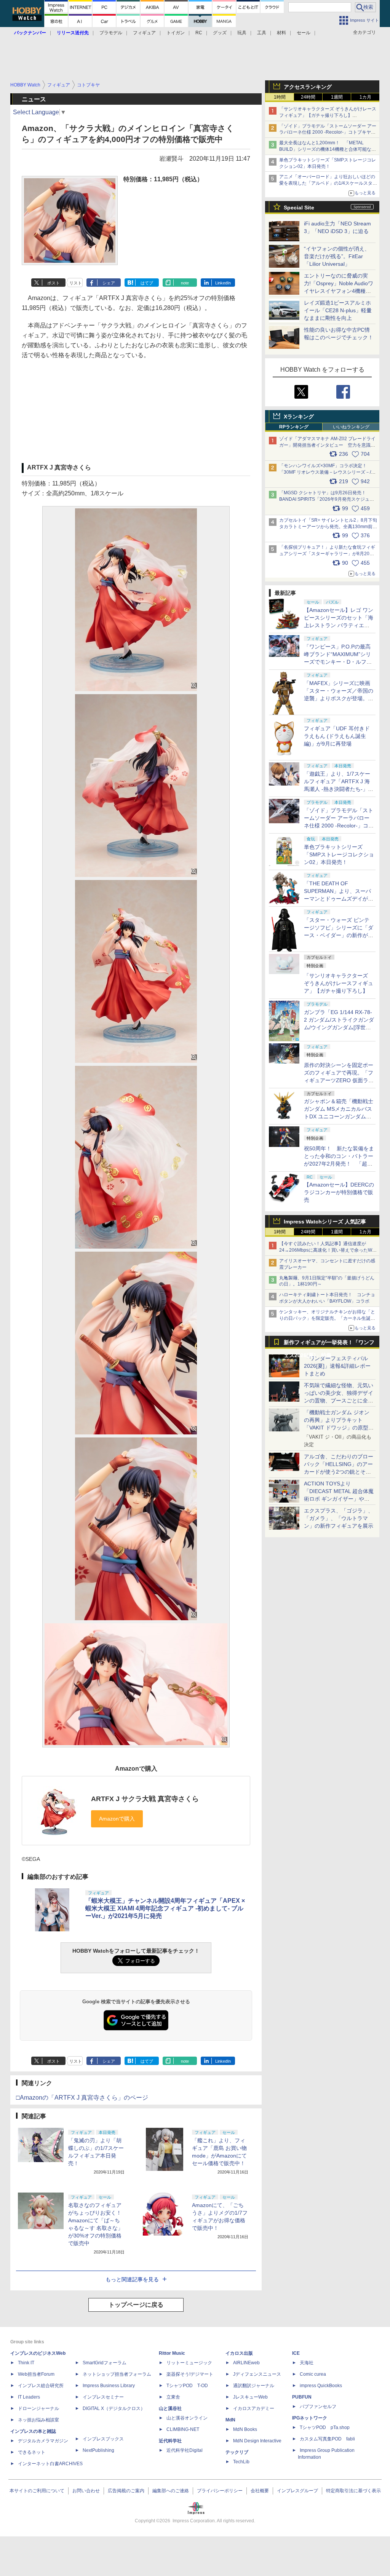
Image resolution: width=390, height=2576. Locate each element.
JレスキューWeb (250, 2397)
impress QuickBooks (321, 2386)
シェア (109, 283)
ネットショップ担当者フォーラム (117, 2374)
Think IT (26, 2363)
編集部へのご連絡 (171, 2491)
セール (304, 33)
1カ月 (365, 97)
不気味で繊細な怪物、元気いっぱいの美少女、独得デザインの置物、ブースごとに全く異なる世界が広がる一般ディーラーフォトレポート (339, 1401)
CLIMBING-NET (183, 2429)
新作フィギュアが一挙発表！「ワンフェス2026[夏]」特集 (329, 1344)
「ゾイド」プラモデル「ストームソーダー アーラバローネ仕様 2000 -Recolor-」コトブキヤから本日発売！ (328, 133)
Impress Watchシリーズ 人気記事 (325, 1222)
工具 (262, 33)
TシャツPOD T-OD (187, 2386)
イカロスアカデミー (254, 2408)
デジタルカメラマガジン (43, 2441)
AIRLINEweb (246, 2363)
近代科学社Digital (185, 2450)
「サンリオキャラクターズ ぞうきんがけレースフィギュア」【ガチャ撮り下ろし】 (339, 983)
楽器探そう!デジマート (190, 2374)
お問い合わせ (86, 2491)
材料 (281, 33)
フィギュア (144, 33)
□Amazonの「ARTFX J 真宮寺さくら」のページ (82, 2098)
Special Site (299, 208)
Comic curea (313, 2374)
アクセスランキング (308, 87)
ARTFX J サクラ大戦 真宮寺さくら (145, 1799)
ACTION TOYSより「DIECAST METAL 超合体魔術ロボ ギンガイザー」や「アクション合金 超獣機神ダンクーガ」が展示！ (339, 1499)
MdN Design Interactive (257, 2441)
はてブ (147, 283)
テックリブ (237, 2452)
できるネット (32, 2452)
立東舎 (173, 2397)
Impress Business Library (109, 2386)
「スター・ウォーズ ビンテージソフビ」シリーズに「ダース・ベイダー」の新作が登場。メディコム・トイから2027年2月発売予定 (339, 935)
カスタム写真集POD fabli (327, 2439)
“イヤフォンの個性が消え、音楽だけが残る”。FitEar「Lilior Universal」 (337, 256)
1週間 (337, 97)
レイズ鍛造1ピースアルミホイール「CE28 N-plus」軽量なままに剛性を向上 (338, 310)
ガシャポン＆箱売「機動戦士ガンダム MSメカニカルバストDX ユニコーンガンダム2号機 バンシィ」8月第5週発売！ (339, 1116)
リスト (76, 283)
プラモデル (111, 33)
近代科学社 (170, 2441)
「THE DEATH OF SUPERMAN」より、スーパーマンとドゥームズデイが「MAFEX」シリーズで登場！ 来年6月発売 (337, 899)
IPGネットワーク (310, 2418)
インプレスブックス (103, 2439)
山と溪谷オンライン (187, 2418)
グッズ (220, 33)
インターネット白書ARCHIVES (50, 2464)
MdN (230, 2420)
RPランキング (294, 427)
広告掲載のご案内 (126, 2491)
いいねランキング (351, 427)
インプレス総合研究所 (41, 2386)
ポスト (54, 283)
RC (199, 33)
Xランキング (299, 417)
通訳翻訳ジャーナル (254, 2386)
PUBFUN (302, 2397)
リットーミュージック (189, 2363)
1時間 (280, 97)
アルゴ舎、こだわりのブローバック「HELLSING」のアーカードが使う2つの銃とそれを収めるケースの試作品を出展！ (339, 1472)
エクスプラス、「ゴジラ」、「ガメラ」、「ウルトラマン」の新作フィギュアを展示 (339, 1518)
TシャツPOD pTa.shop (325, 2427)
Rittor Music (172, 2353)
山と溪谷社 (170, 2408)
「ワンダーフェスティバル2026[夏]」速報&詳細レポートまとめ (337, 1366)
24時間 (308, 97)
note (185, 283)
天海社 (307, 2363)
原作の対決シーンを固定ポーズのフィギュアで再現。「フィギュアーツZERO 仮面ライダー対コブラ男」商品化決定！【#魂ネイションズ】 (339, 1080)
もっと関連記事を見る (132, 2279)
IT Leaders (29, 2397)
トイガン (176, 33)
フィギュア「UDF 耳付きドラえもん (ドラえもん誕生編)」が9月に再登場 (337, 736)
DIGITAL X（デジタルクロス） (114, 2408)
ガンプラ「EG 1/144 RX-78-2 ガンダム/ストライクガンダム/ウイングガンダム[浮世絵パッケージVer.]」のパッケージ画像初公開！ (339, 1027)
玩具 (242, 33)
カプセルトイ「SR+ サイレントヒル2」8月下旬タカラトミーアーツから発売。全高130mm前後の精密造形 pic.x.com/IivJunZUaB (328, 527)
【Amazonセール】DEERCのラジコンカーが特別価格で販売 (339, 1192)
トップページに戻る (136, 2305)
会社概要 (260, 2491)
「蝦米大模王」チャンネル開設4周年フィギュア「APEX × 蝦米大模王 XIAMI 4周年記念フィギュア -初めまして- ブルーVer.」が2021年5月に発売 (165, 1908)
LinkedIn (223, 283)
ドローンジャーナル (38, 2408)
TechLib (241, 2462)
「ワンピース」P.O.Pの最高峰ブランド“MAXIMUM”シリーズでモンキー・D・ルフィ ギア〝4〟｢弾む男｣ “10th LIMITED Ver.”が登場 (338, 662)
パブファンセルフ (318, 2407)
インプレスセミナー (103, 2397)
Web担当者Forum (36, 2374)
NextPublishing (98, 2450)
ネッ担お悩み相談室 (38, 2420)
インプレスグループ (297, 2491)
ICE (296, 2353)
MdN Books (245, 2429)
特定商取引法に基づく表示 (353, 2491)
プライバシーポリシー (220, 2491)
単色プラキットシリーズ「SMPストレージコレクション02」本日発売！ (339, 854)
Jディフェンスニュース (257, 2374)
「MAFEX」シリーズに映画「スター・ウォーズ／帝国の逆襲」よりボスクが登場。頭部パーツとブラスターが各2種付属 (339, 698)
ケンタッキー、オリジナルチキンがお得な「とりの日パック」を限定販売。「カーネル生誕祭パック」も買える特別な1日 (327, 1318)
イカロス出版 (239, 2353)
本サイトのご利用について (37, 2491)
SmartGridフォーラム (105, 2363)
